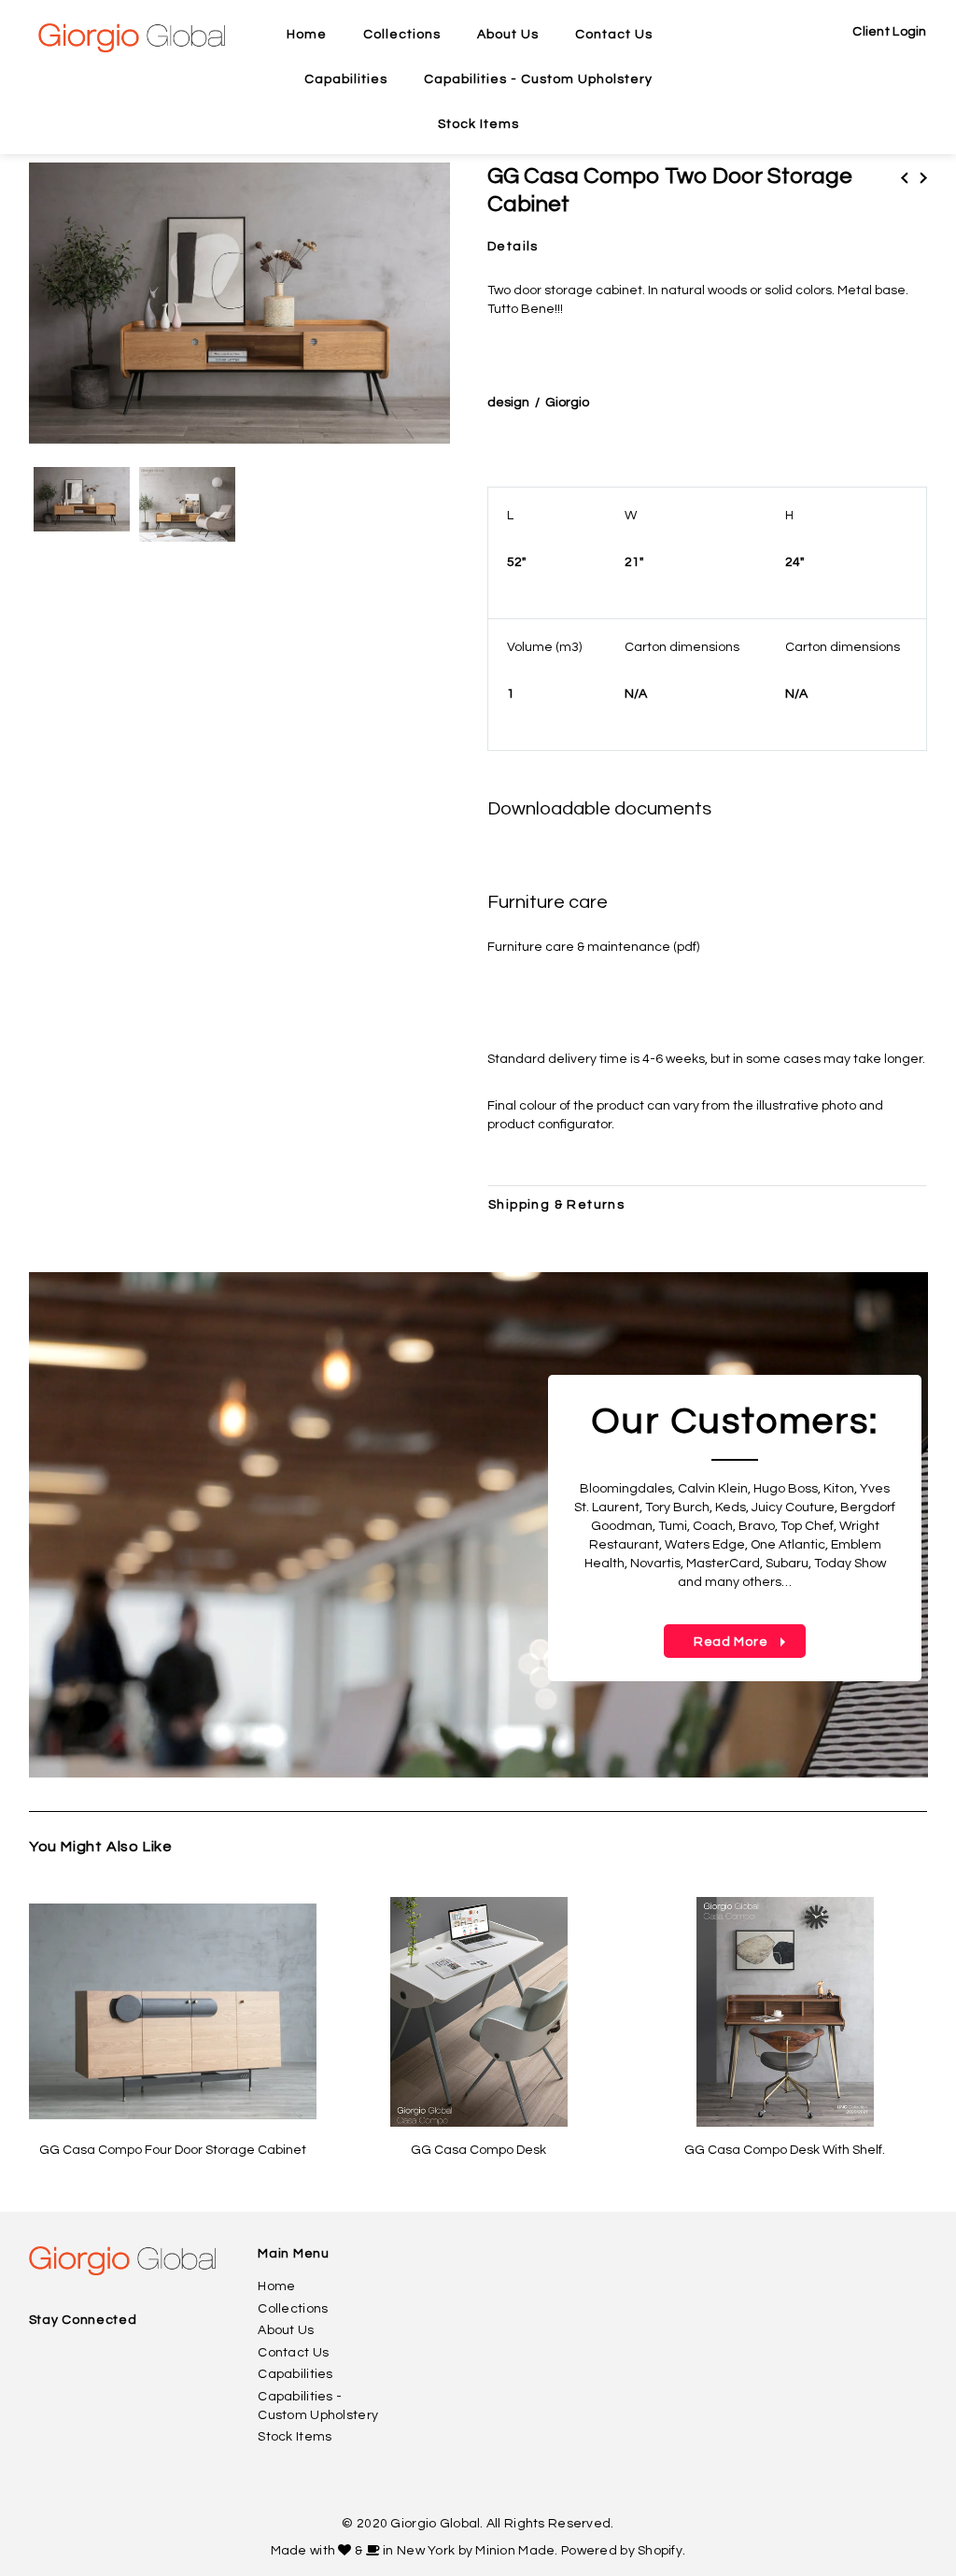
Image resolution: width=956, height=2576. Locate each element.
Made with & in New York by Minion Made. (415, 2551)
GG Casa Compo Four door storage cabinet (173, 2150)
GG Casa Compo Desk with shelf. (785, 2150)
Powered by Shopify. (623, 2551)
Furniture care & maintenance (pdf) (593, 947)
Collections (293, 2309)
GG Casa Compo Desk (478, 2150)
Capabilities (295, 2374)
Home (276, 2286)
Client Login (889, 32)
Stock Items (295, 2437)
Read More (717, 1642)
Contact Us (293, 2353)
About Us (286, 2330)
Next (923, 178)
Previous (905, 178)
